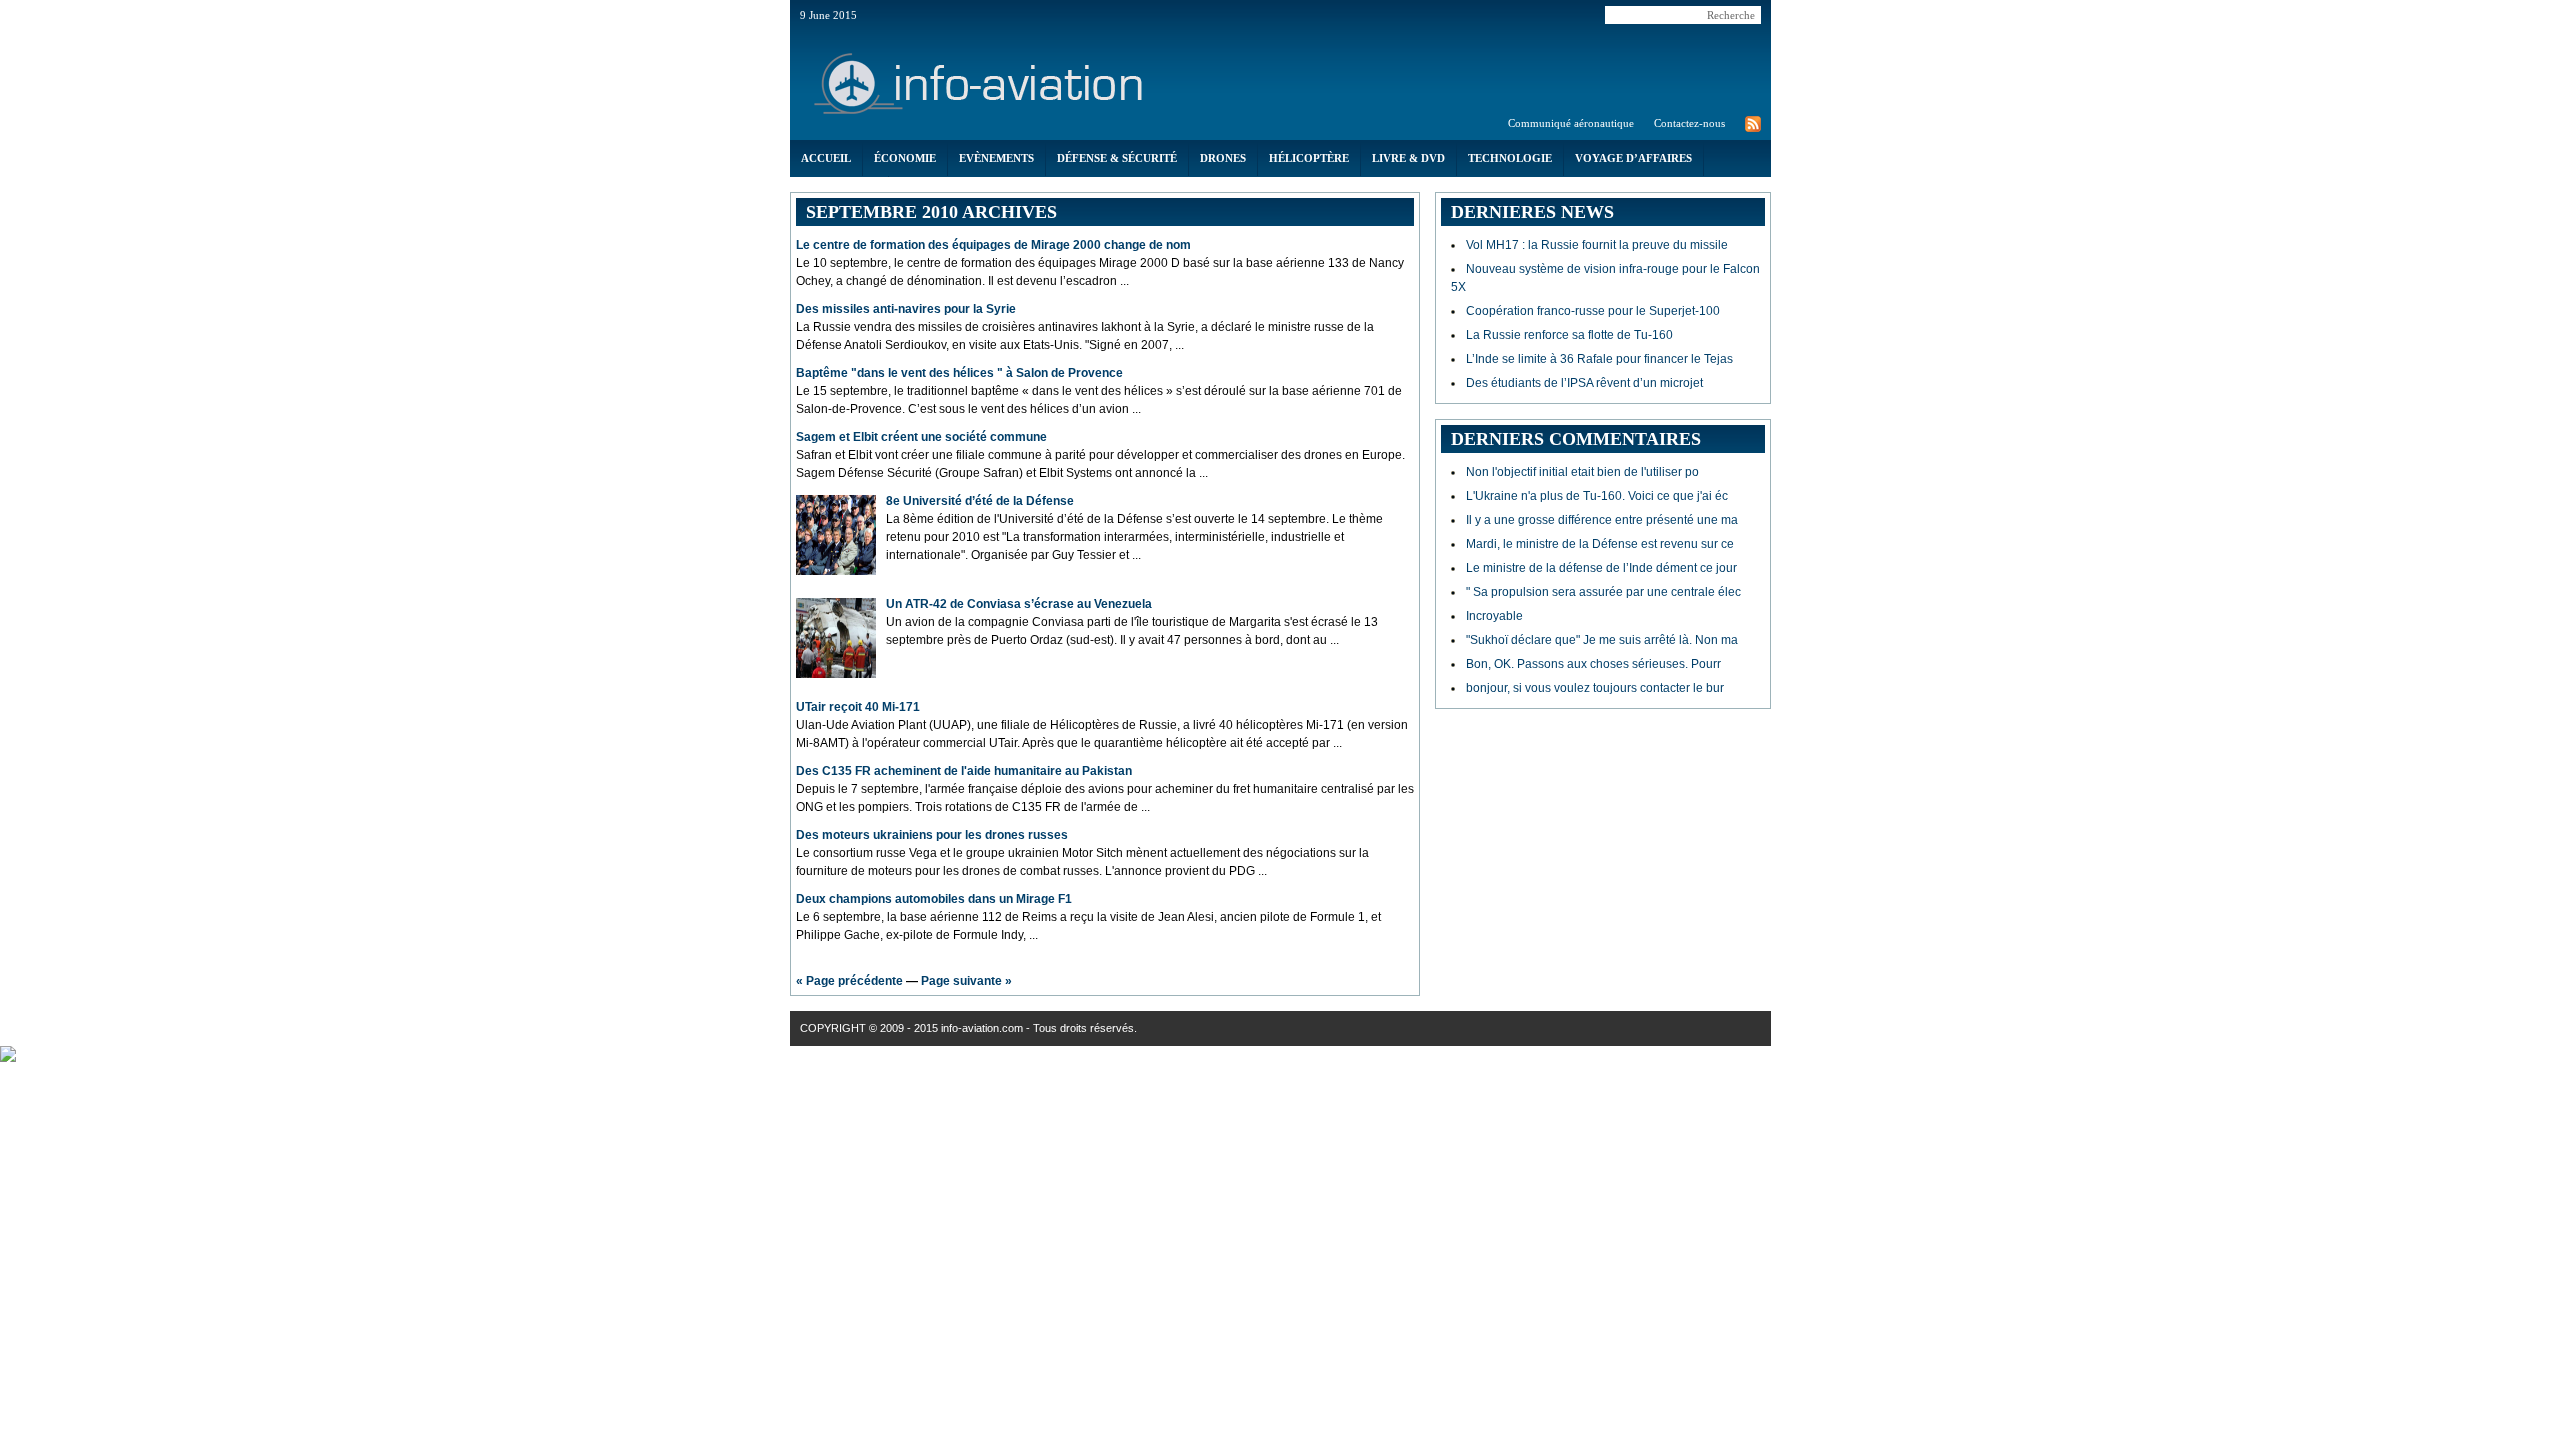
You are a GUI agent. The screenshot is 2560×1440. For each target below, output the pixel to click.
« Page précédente (849, 981)
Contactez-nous (1689, 123)
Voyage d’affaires (1633, 158)
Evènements (996, 158)
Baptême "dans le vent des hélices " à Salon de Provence (959, 373)
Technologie (1510, 158)
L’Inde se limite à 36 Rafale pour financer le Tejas (1599, 359)
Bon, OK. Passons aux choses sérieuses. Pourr (1593, 664)
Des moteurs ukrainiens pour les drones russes (932, 835)
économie (905, 158)
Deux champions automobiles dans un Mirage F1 (934, 899)
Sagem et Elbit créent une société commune (921, 437)
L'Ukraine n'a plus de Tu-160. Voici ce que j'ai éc (1597, 496)
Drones (1223, 158)
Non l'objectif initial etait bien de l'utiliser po (1582, 472)
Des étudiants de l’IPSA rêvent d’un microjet (1584, 383)
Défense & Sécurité (1117, 158)
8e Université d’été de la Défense (980, 501)
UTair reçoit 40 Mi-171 (858, 707)
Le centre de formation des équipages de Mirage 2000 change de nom (993, 245)
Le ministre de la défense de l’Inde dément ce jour (1601, 568)
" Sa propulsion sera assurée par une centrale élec (1603, 592)
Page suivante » (966, 981)
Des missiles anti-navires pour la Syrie (906, 309)
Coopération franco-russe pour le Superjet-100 (1593, 311)
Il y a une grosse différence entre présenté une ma (1602, 520)
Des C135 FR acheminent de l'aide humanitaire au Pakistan (964, 771)
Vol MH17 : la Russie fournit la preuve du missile (1597, 245)
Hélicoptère (1309, 158)
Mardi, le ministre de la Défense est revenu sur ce (1600, 544)
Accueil (826, 158)
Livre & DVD (1408, 158)
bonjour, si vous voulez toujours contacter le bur (1595, 688)
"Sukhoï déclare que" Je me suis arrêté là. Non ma (1602, 640)
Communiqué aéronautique (1571, 123)
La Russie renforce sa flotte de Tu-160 (1569, 335)
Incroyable (1494, 616)
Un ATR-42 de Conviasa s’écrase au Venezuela (1019, 604)
